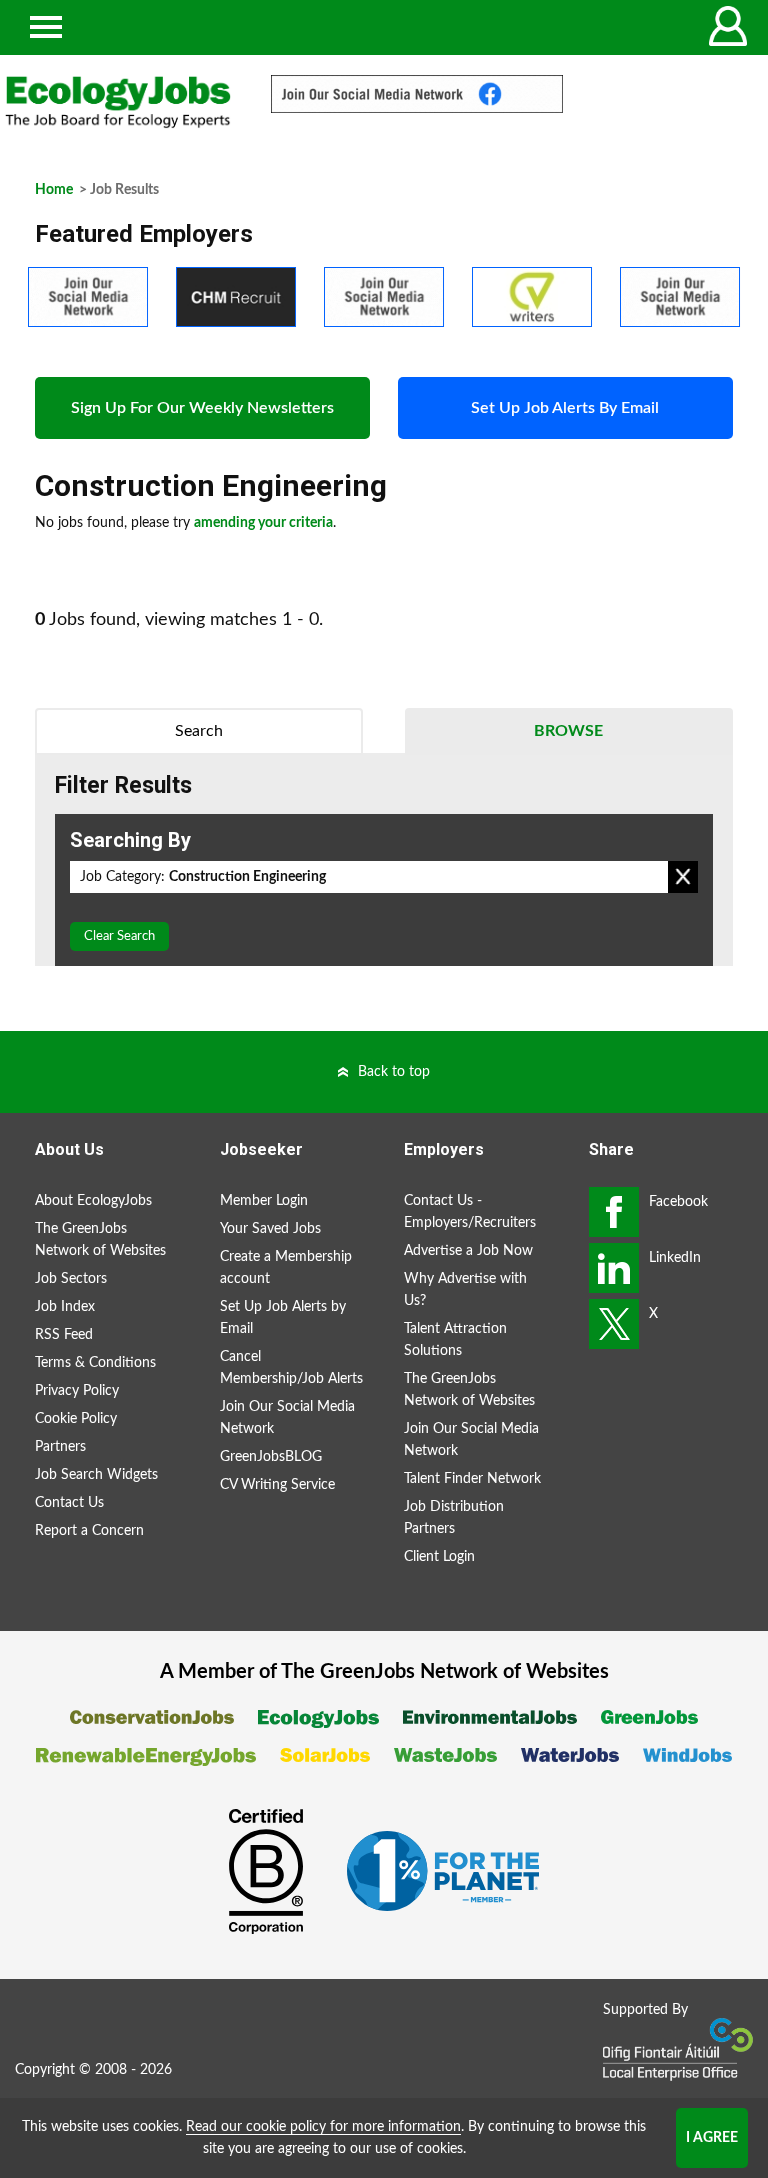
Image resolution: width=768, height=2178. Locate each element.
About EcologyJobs (93, 1201)
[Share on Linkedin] (614, 1268)
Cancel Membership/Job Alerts (291, 1368)
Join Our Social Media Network (287, 1418)
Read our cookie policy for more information (323, 2127)
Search (199, 731)
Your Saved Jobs (270, 1229)
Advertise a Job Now (468, 1251)
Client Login (439, 1557)
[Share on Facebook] (614, 1212)
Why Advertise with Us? (465, 1290)
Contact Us (69, 1503)
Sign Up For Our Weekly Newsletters (202, 408)
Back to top (394, 1072)
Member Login (264, 1201)
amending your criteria (263, 523)
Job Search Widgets (96, 1475)
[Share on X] (614, 1324)
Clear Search (119, 936)
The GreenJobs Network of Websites (100, 1240)
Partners (60, 1447)
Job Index (65, 1307)
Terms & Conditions (95, 1363)
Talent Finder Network (472, 1479)
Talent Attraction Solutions (455, 1340)
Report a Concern (89, 1531)
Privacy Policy (77, 1391)
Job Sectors (71, 1279)
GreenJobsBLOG (271, 1457)
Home (54, 190)
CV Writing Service (277, 1485)
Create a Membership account (286, 1268)
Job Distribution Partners (454, 1518)
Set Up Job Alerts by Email (283, 1318)
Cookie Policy (76, 1419)
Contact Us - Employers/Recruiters (470, 1212)
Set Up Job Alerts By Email (565, 408)
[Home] (118, 102)
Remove (683, 877)
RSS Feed (64, 1335)
